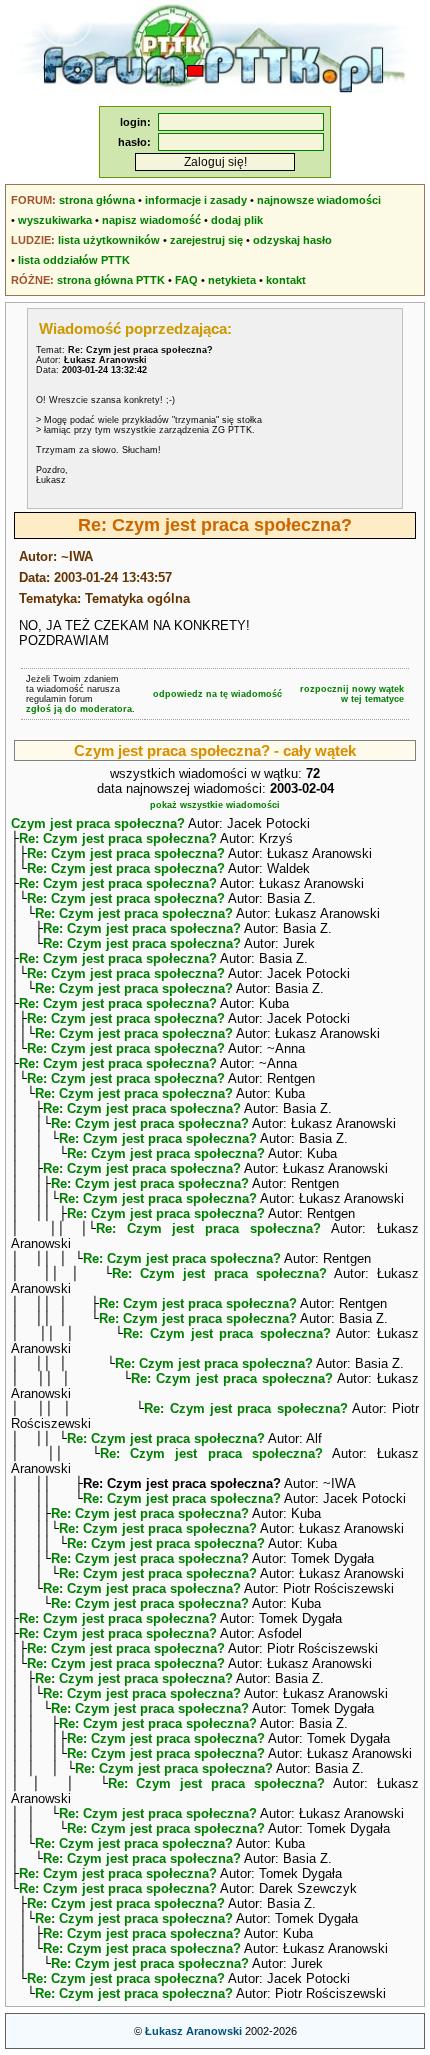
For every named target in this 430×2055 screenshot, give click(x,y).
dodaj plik (237, 220)
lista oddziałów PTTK (74, 260)
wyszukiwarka (55, 220)
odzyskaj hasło (292, 240)
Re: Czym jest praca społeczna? (118, 838)
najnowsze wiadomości (319, 200)
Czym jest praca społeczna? (98, 823)
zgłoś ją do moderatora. (80, 709)
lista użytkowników (109, 240)
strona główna (97, 200)
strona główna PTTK (111, 280)
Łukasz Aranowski (193, 2031)
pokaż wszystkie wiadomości (215, 805)
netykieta (232, 280)
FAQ (186, 280)
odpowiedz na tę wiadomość (217, 694)
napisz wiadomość (151, 220)
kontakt (286, 280)
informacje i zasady (196, 200)
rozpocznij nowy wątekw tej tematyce (352, 694)
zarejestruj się (206, 240)
